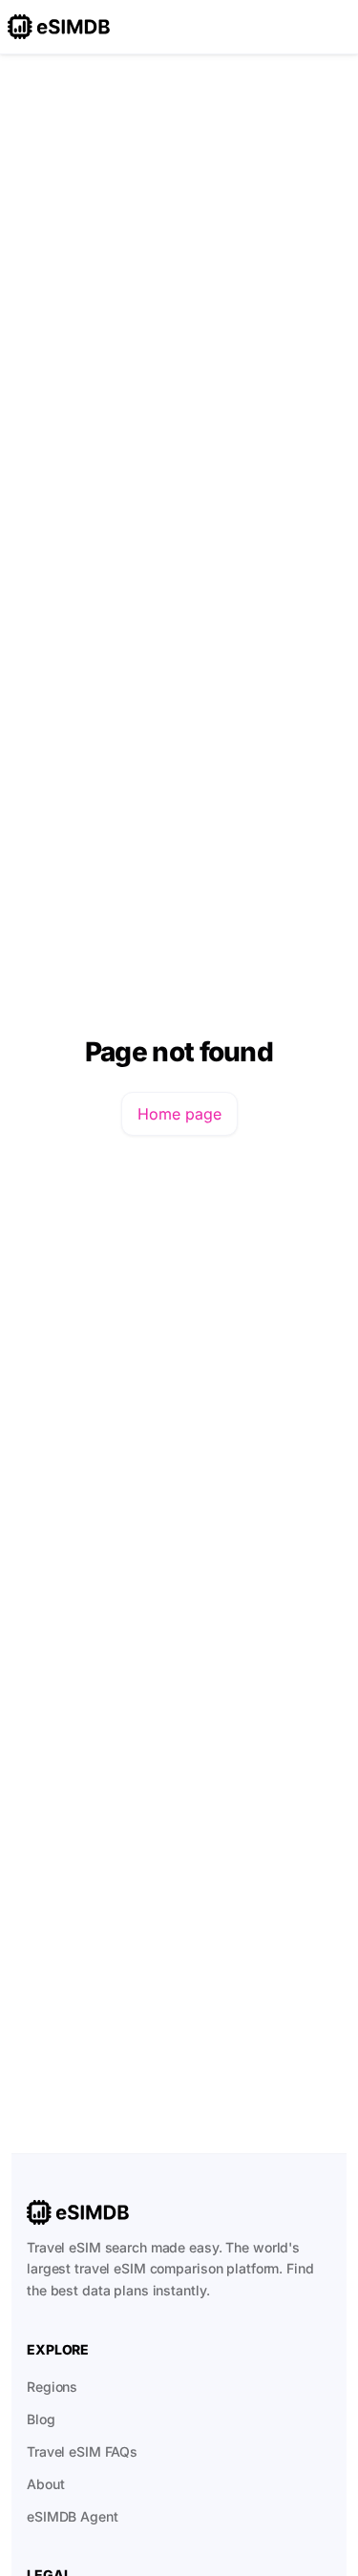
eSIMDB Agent (73, 2516)
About (45, 2484)
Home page (179, 1114)
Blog (41, 2419)
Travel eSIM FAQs (82, 2451)
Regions (52, 2387)
